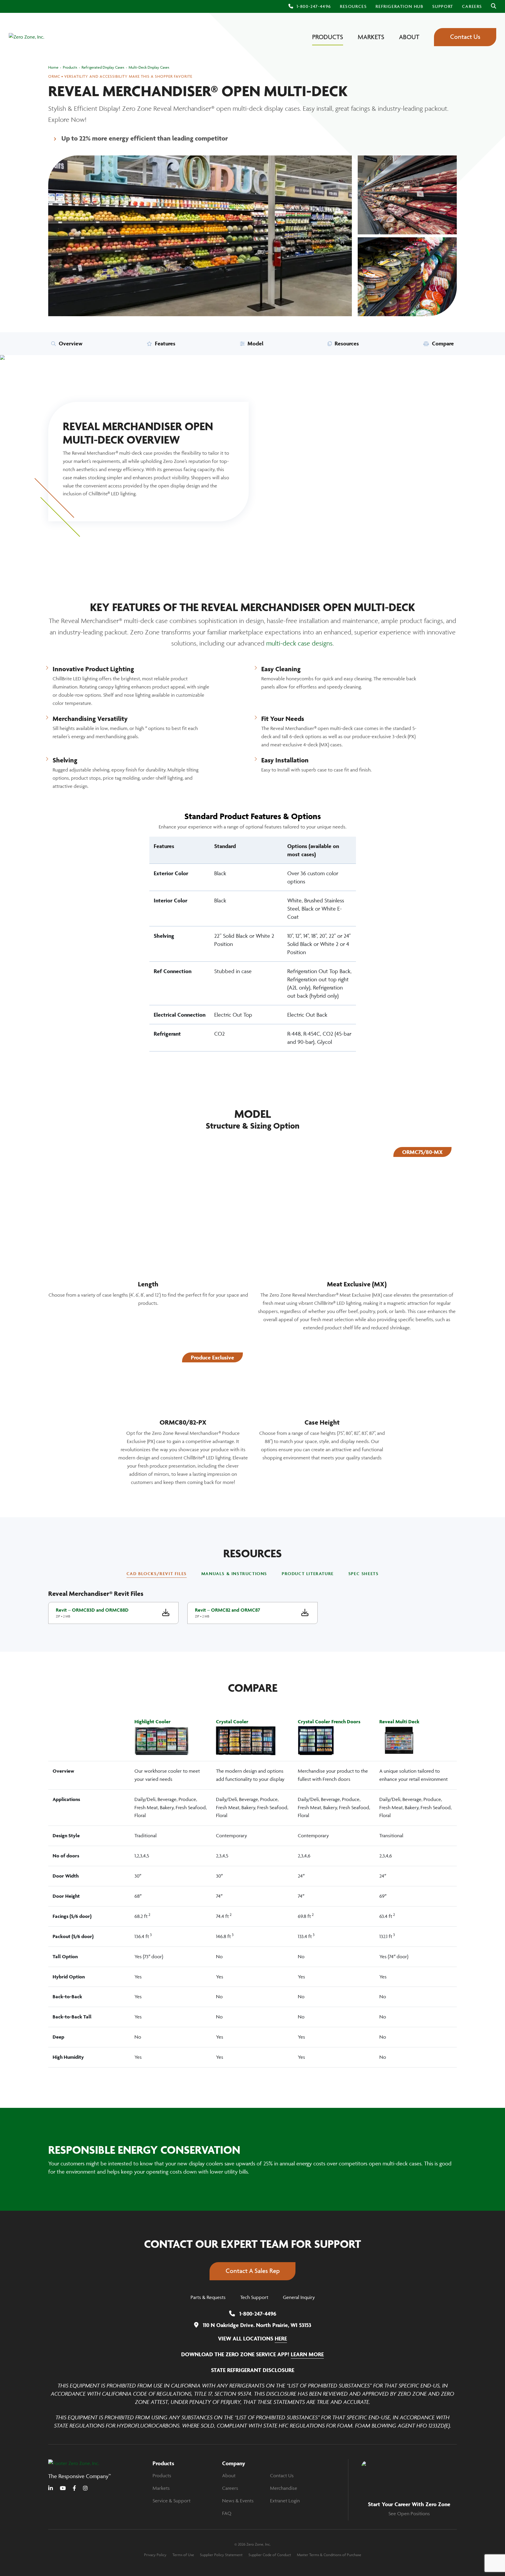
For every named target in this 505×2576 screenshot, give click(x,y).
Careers (230, 2488)
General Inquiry (299, 2297)
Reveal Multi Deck (399, 1722)
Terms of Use (183, 2554)
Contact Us (465, 37)
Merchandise (284, 2488)
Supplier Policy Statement (221, 2554)
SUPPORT (443, 6)
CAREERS (472, 6)
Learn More (307, 2354)
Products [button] (328, 37)
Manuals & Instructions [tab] (234, 1574)
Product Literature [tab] (308, 1574)
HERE (281, 2338)
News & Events (238, 2501)
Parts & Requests (208, 2297)
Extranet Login (285, 2501)
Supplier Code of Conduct (270, 2554)
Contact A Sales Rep (253, 2271)
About (229, 2475)
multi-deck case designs (299, 643)
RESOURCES (353, 6)
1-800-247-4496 (314, 6)
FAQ (227, 2513)
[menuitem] (353, 6)
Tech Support (254, 2297)
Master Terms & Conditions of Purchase (329, 2554)
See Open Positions (409, 2513)
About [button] (409, 37)
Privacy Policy (155, 2554)
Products (162, 2475)
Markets (161, 2488)
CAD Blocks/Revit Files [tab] (157, 1574)
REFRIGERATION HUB (399, 6)
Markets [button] (371, 37)
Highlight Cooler (153, 1722)
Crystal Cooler (232, 1722)
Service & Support (172, 2501)
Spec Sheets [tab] (364, 1574)
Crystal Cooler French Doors (329, 1722)
